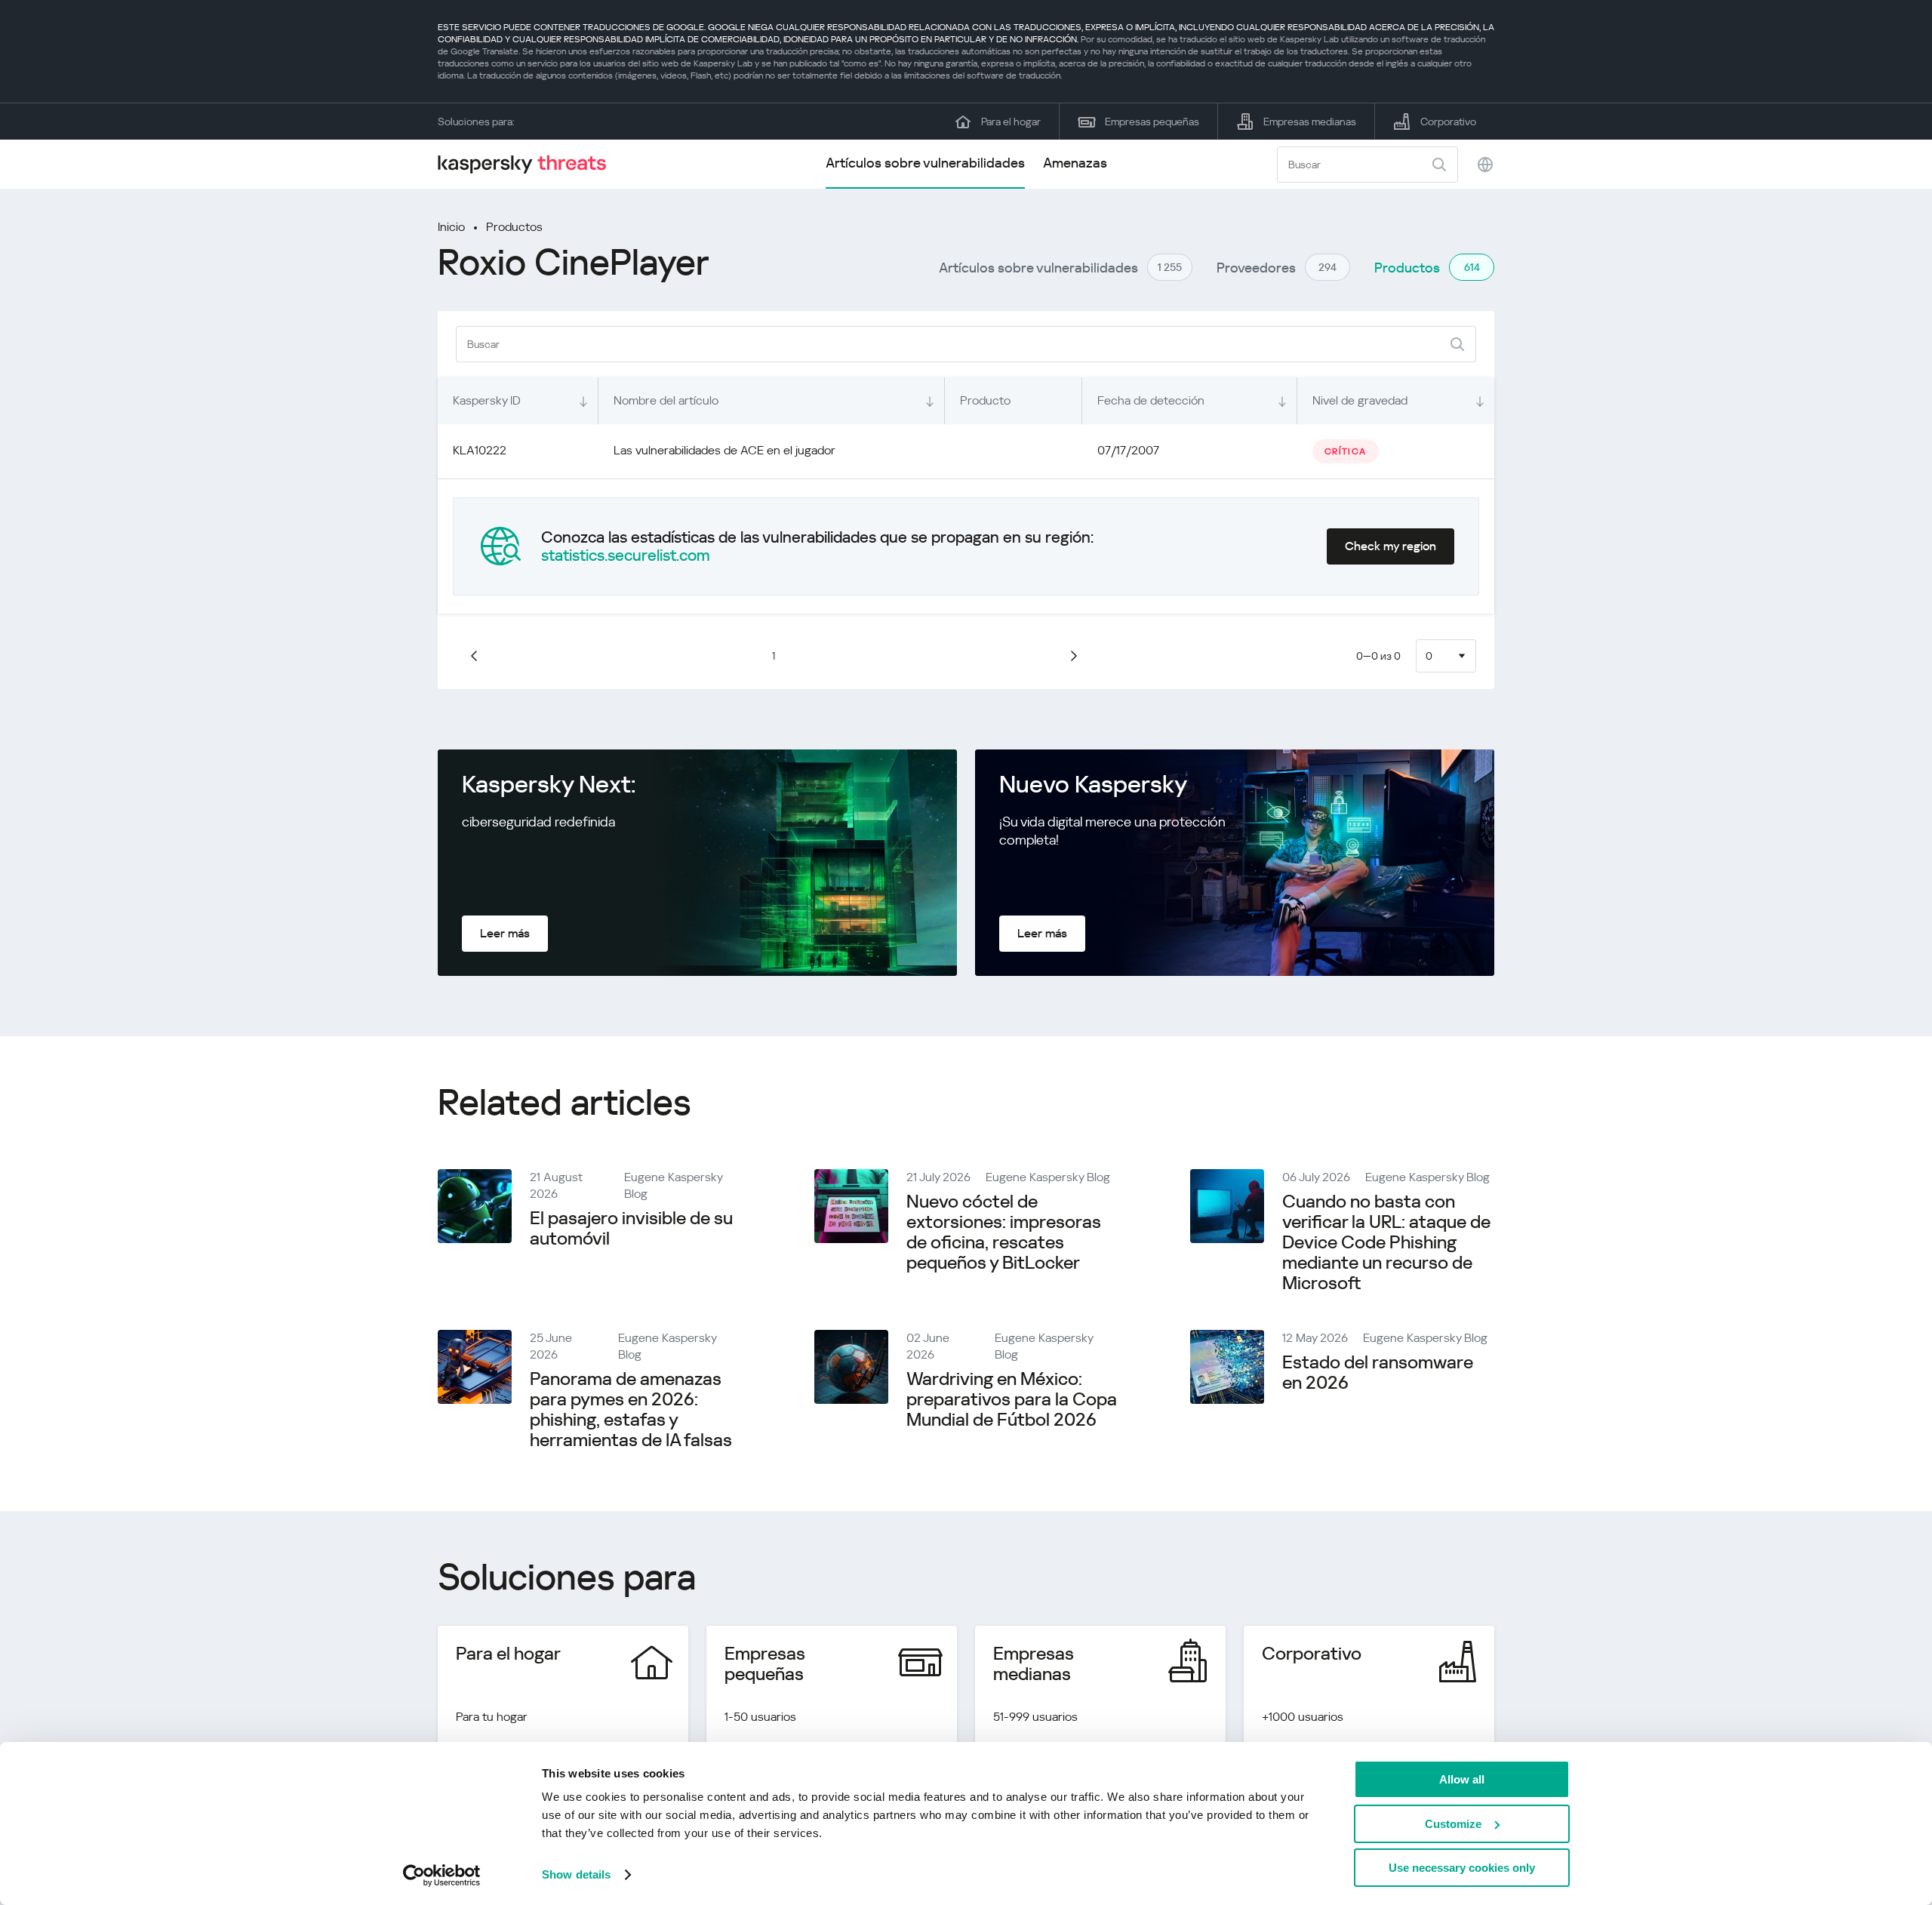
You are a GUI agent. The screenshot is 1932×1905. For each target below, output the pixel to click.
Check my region (1391, 546)
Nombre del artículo (666, 400)
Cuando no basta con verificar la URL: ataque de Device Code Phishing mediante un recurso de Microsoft (1386, 1242)
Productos (514, 227)
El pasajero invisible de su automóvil (631, 1228)
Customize (1453, 1824)
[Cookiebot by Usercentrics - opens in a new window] (442, 1876)
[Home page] (528, 164)
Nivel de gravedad (1360, 400)
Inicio (451, 227)
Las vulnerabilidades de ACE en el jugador (724, 450)
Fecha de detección (1151, 400)
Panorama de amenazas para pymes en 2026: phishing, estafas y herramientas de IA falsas (631, 1410)
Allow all (1462, 1779)
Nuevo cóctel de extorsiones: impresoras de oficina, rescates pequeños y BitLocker (1004, 1232)
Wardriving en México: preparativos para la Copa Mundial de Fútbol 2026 (1012, 1399)
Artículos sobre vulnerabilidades (925, 163)
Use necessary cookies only (1462, 1868)
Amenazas (1075, 163)
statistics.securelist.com (626, 555)
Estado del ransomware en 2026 (1378, 1373)
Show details (576, 1874)
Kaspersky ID (487, 400)
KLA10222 (480, 450)
